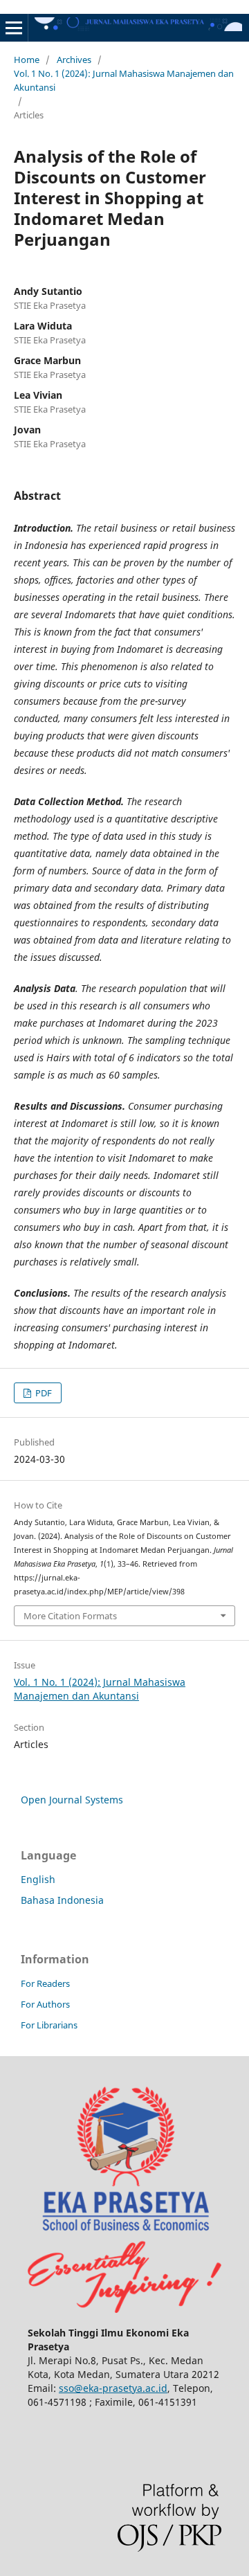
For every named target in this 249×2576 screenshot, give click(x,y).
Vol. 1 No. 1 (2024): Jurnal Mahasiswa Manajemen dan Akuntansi (124, 80)
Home (27, 60)
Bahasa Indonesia (62, 1900)
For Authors (45, 2004)
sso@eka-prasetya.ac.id (113, 2388)
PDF (43, 1393)
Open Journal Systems (72, 1800)
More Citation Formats (70, 1616)
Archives (74, 60)
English (38, 1879)
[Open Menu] (14, 28)
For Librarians (49, 2025)
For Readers (45, 1983)
